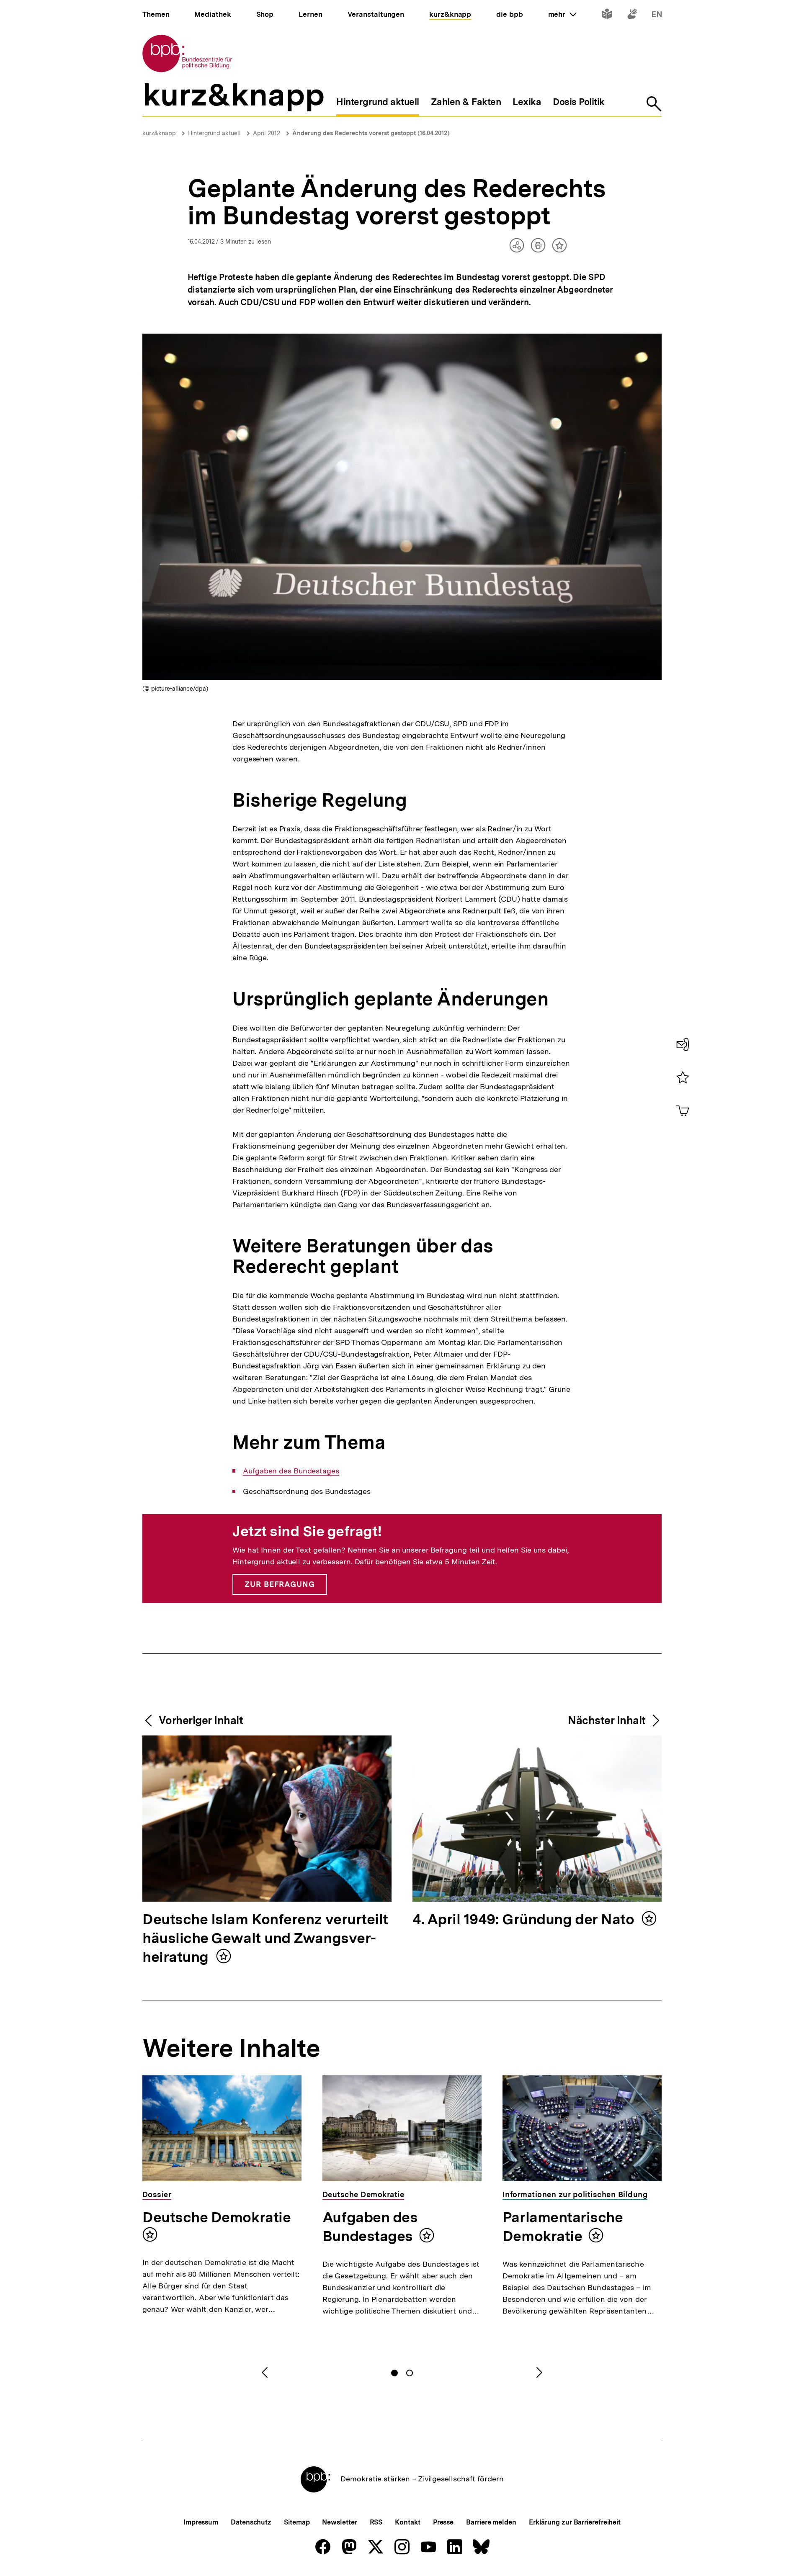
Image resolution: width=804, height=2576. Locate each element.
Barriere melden (491, 2522)
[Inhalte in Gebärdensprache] (632, 16)
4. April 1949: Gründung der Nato (525, 1920)
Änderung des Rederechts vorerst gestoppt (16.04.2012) (371, 133)
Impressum (201, 2522)
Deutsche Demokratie (216, 2217)
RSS (376, 2522)
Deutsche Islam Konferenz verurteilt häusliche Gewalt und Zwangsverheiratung (265, 1939)
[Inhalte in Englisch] (657, 16)
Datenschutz (251, 2522)
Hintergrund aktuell (214, 133)
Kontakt (407, 2522)
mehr (562, 14)
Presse (443, 2522)
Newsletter (339, 2522)
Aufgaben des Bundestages (291, 1471)
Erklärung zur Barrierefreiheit (575, 2522)
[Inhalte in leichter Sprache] (607, 16)
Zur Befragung (280, 1584)
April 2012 (267, 133)
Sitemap (297, 2522)
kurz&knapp (159, 133)
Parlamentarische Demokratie (563, 2227)
